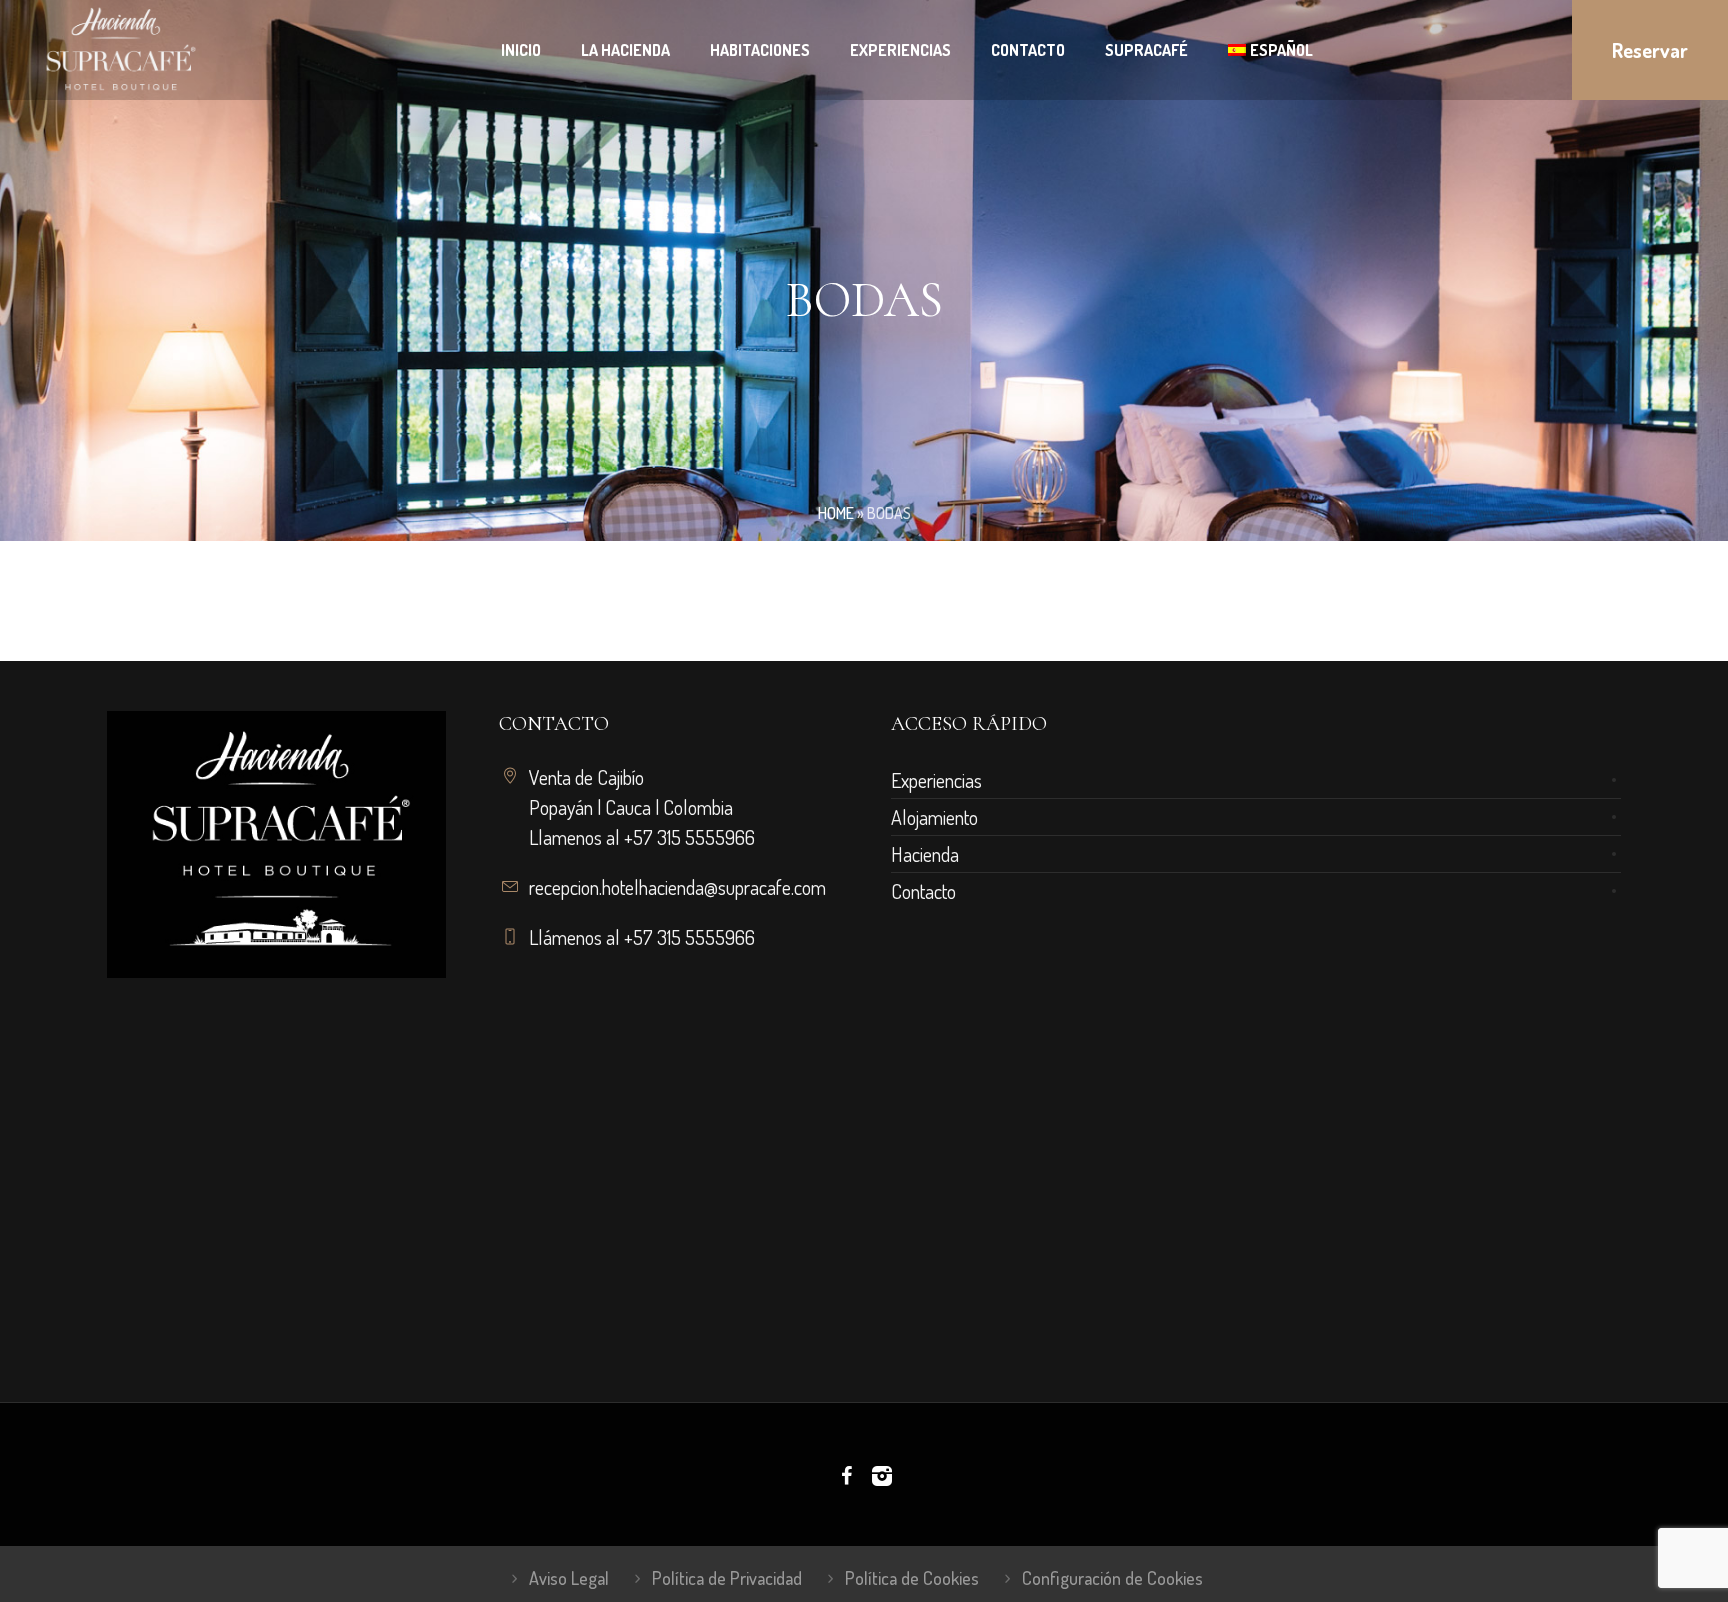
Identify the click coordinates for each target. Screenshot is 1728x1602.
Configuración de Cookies (1112, 1578)
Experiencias (936, 780)
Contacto (923, 891)
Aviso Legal (569, 1578)
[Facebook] (846, 1476)
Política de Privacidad (727, 1578)
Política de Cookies (912, 1578)
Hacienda (925, 854)
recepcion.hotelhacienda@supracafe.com (677, 887)
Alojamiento (934, 817)
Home (836, 513)
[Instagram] (882, 1476)
